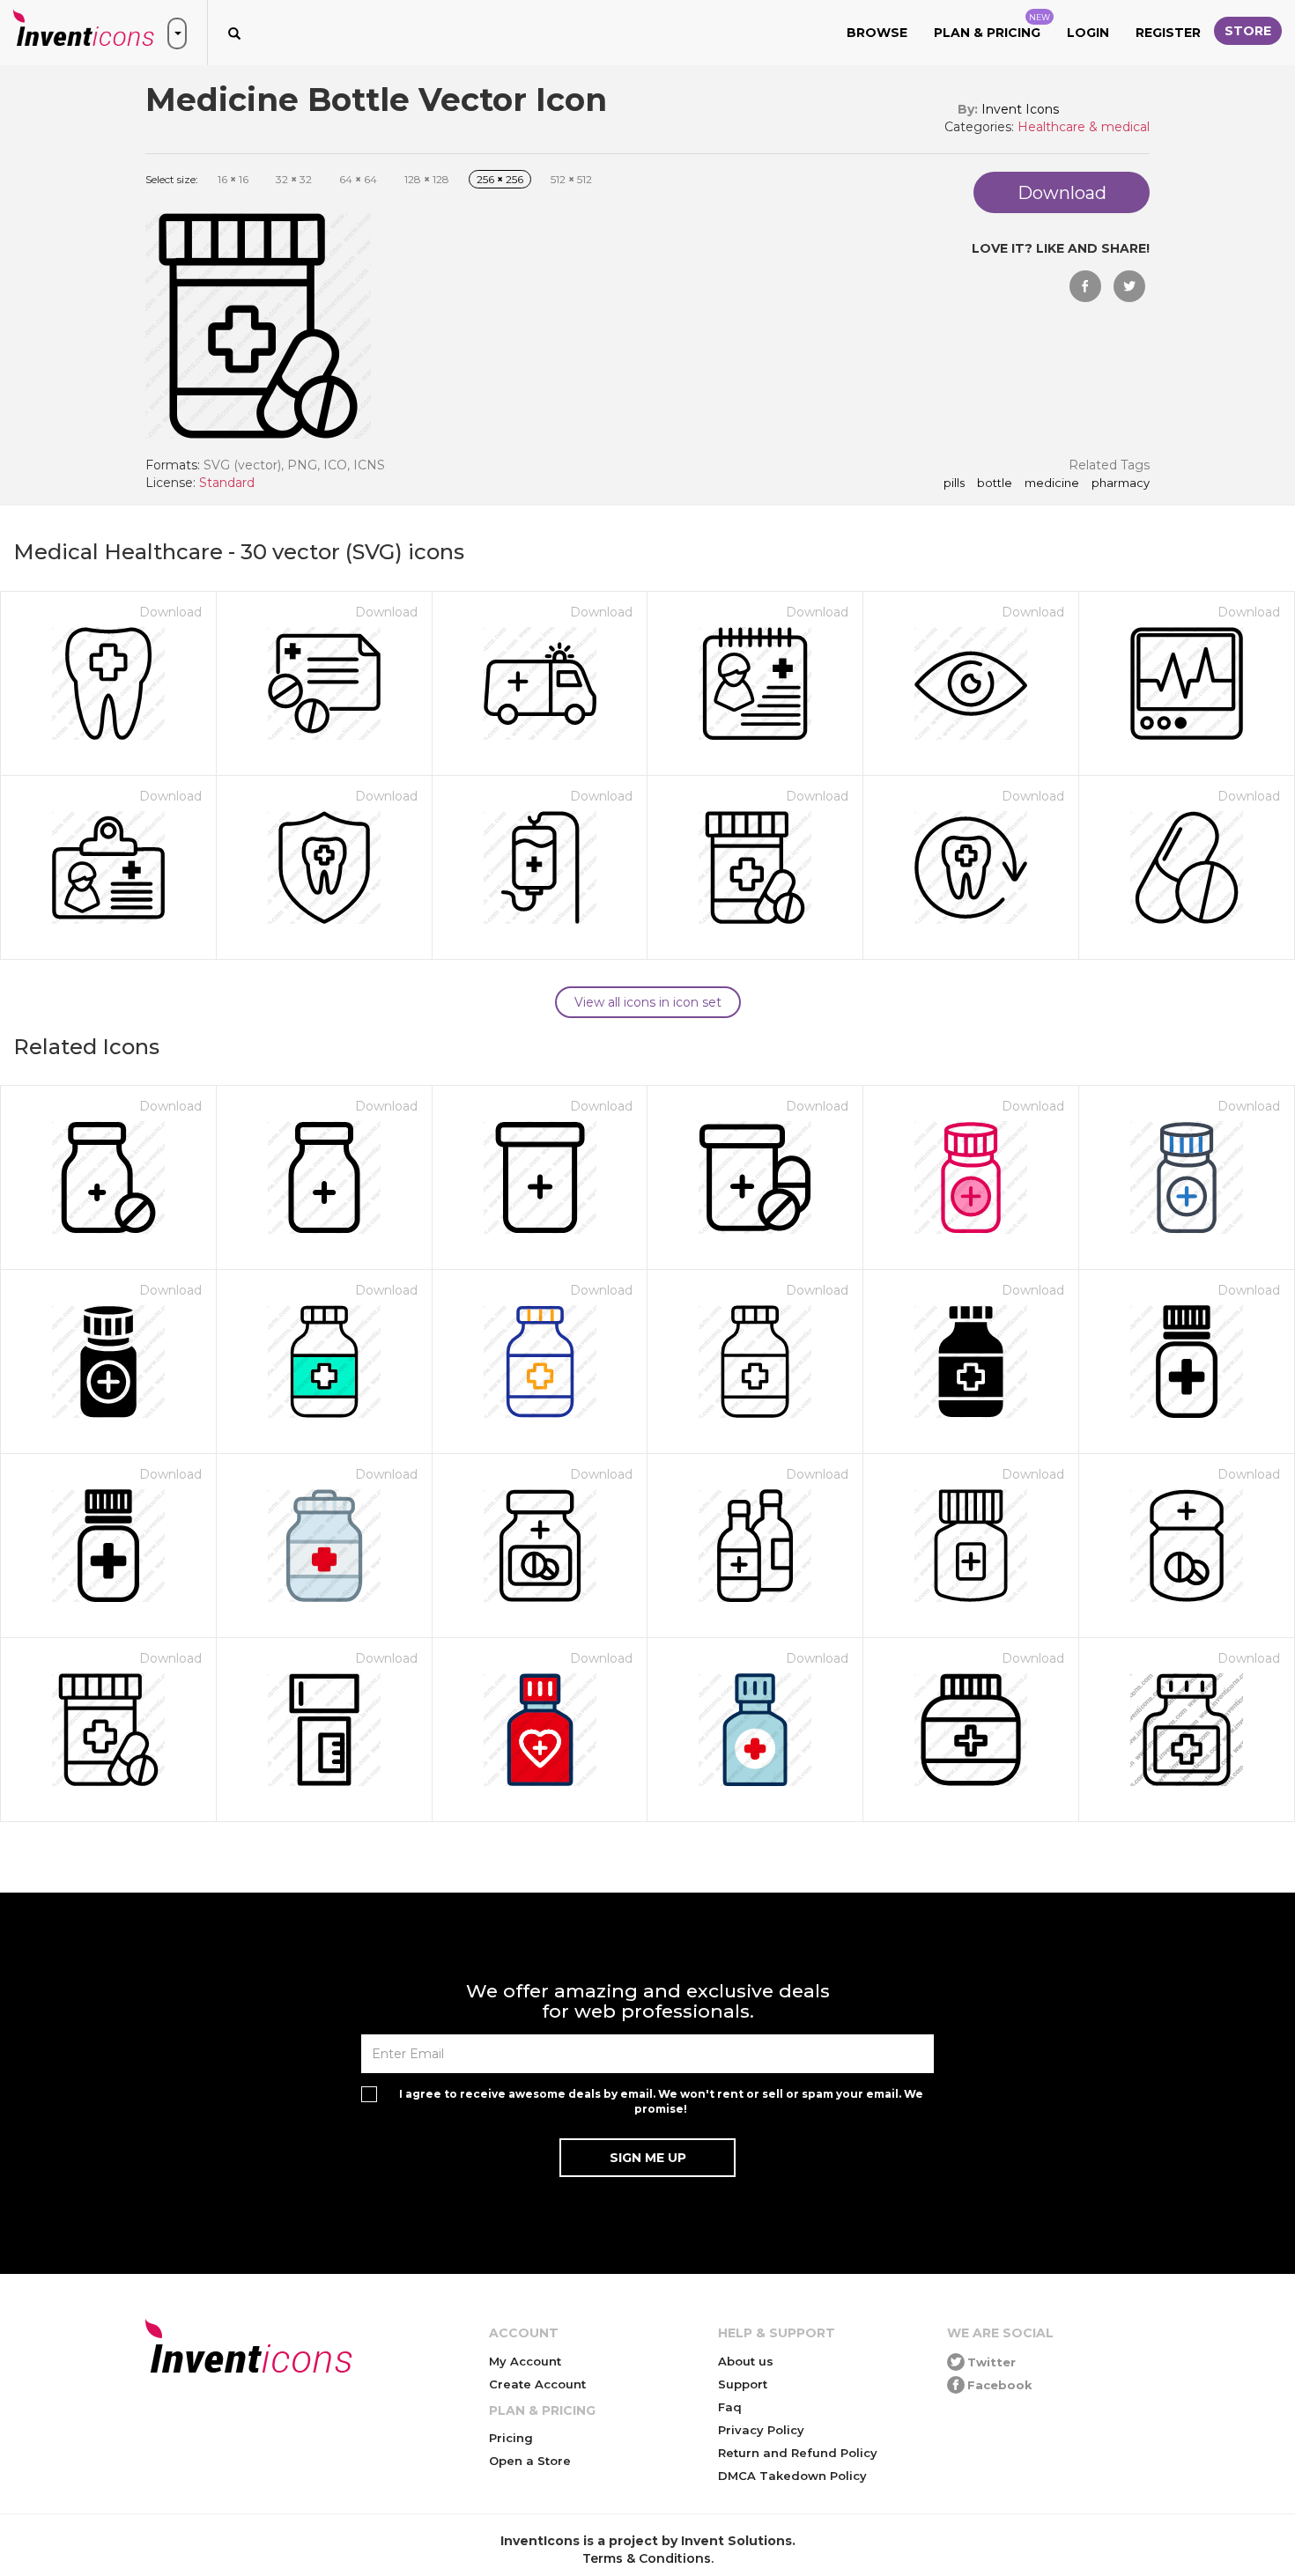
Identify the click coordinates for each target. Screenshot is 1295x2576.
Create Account (537, 2384)
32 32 (294, 179)
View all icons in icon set (648, 1002)
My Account (525, 2361)
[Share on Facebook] (1085, 286)
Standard (227, 483)
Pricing (511, 2438)
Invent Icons (1020, 109)
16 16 (233, 179)
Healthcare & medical (1084, 127)
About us (746, 2361)
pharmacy (1121, 483)
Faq (730, 2407)
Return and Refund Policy (798, 2453)
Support (743, 2384)
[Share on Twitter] (1129, 286)
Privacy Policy (761, 2430)
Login (1088, 33)
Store (1248, 31)
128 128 (427, 179)
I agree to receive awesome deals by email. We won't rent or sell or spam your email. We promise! (661, 2101)
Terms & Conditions (647, 2558)
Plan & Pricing (992, 26)
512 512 (571, 179)
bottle (995, 483)
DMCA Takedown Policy (792, 2476)
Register (1168, 33)
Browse (877, 33)
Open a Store (530, 2461)
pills (954, 483)
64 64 (358, 179)
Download (170, 612)
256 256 (500, 179)
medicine (1052, 483)
